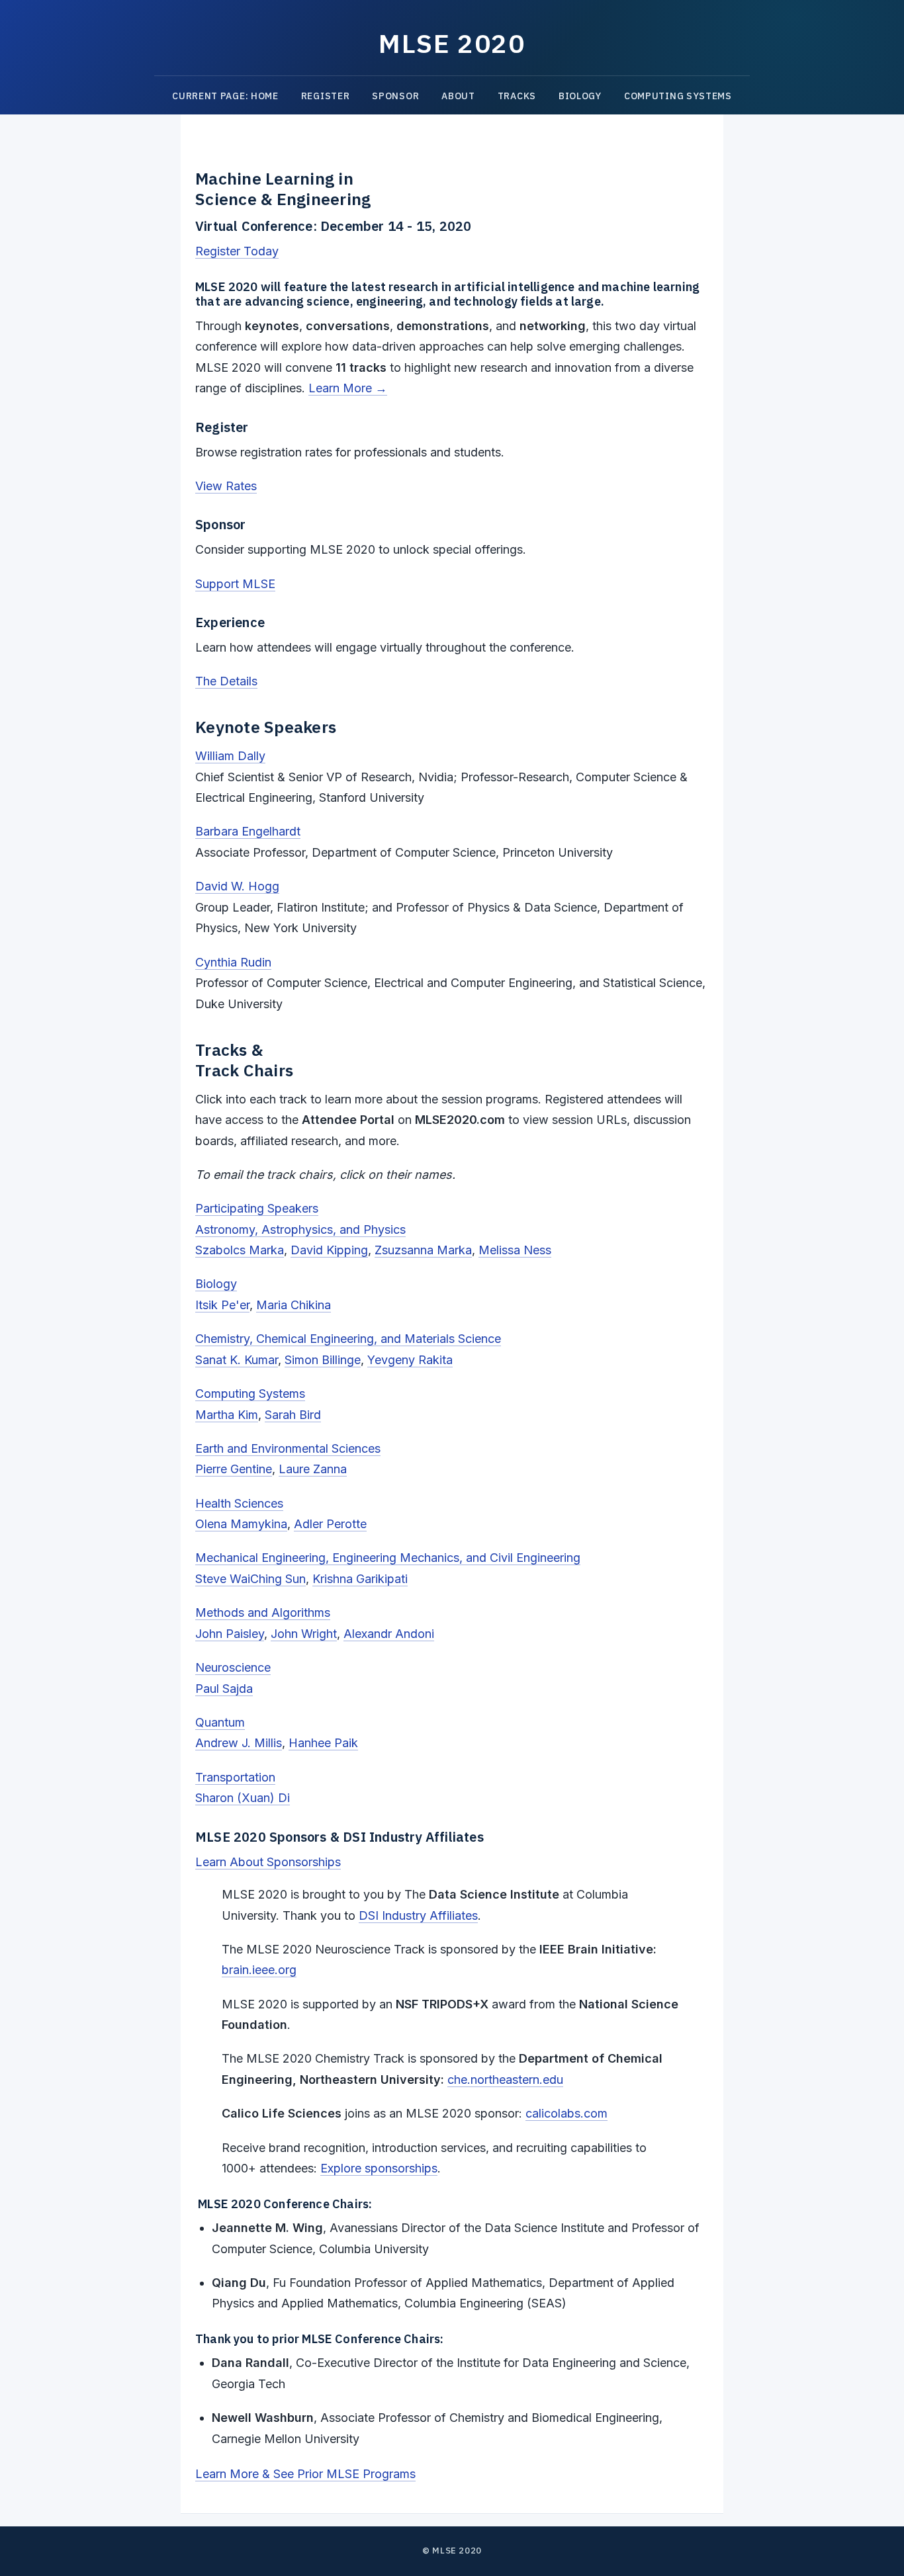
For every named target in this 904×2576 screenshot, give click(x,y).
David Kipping (329, 1250)
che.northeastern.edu (505, 2080)
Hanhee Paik (323, 1743)
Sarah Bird (293, 1415)
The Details (226, 681)
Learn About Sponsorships (268, 1862)
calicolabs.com (566, 2113)
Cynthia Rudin (233, 962)
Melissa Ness (515, 1250)
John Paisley (230, 1634)
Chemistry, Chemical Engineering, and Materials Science (348, 1339)
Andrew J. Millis (239, 1743)
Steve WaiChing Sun (250, 1579)
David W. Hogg (237, 886)
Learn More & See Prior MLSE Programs (305, 2474)
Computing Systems (678, 96)
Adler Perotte (330, 1524)
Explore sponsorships (379, 2168)
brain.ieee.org (259, 1970)
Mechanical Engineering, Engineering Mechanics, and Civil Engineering (388, 1558)
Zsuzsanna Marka (423, 1250)
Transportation (235, 1777)
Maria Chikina (294, 1305)
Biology (580, 96)
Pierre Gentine (234, 1469)
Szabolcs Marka (240, 1250)
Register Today (237, 251)
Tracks (517, 96)
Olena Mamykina (241, 1524)
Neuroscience (233, 1667)
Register (326, 96)
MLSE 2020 (452, 43)
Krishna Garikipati (360, 1579)
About (458, 96)
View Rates (226, 486)
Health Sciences (239, 1503)
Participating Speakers (257, 1208)
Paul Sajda (224, 1689)
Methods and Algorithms (263, 1612)
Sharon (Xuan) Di (243, 1798)
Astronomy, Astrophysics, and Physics (300, 1229)
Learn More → (348, 388)
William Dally (230, 756)
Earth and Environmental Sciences (288, 1448)
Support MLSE (235, 584)
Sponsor (395, 96)
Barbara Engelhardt (248, 831)
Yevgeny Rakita (410, 1360)
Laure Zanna (313, 1469)
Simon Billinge (323, 1360)
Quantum (220, 1722)
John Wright (304, 1634)
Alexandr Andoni (389, 1634)
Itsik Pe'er (222, 1305)
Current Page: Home (225, 96)
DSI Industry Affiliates (418, 1915)
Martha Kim (227, 1415)
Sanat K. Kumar (237, 1360)
